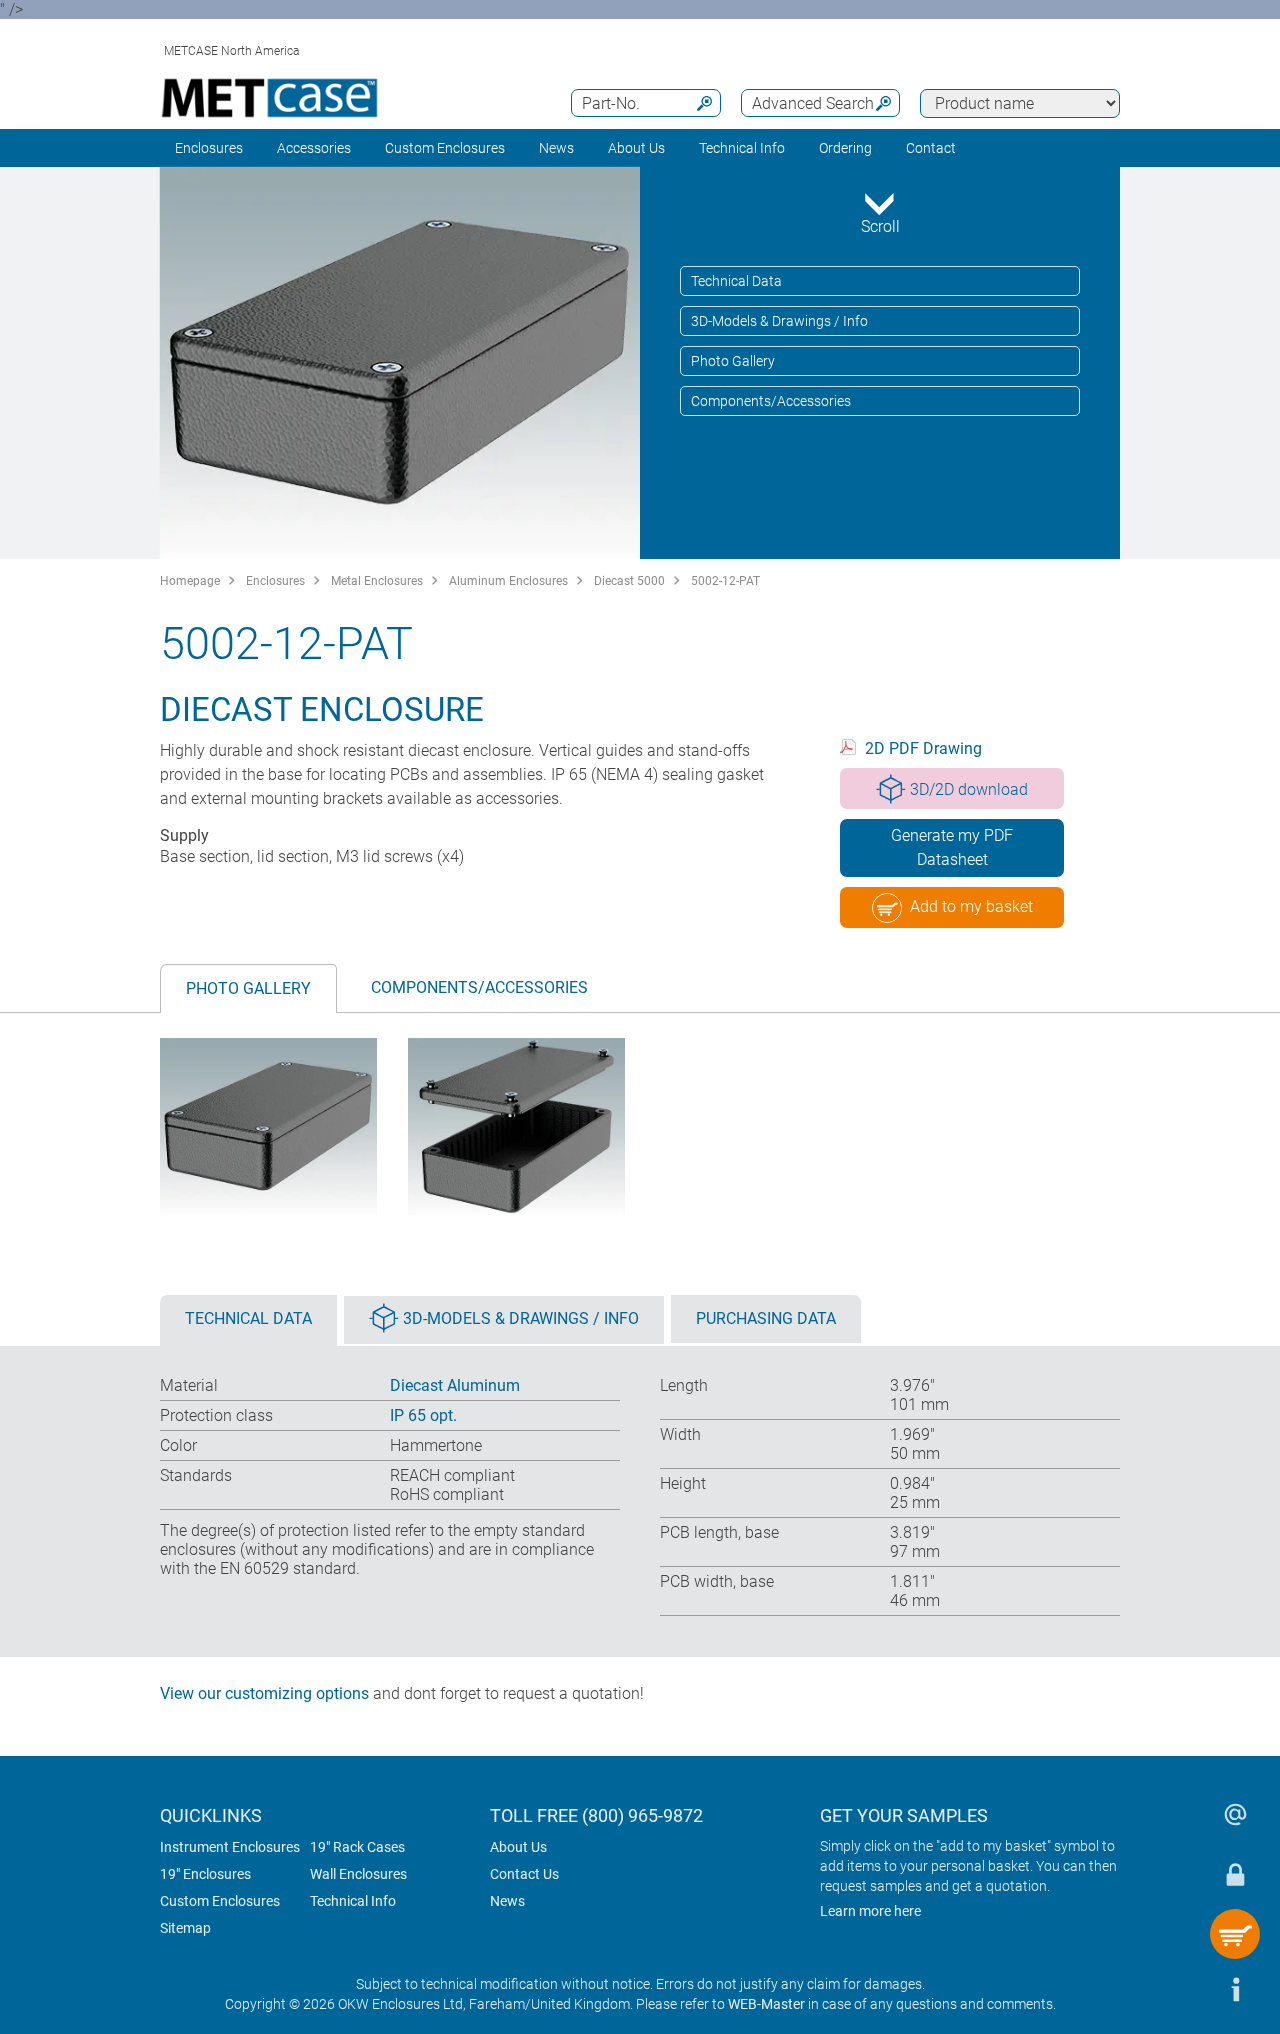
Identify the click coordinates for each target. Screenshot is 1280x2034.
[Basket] (1235, 1934)
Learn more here (870, 1911)
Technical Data (736, 281)
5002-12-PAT (725, 581)
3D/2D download (969, 789)
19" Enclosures (205, 1874)
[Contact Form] (1235, 1814)
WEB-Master (766, 2004)
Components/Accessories (771, 401)
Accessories (314, 148)
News (556, 148)
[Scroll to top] (1175, 1989)
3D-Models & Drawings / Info (779, 321)
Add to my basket (971, 906)
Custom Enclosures (445, 148)
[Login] (1235, 1874)
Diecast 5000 (629, 581)
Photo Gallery (733, 361)
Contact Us (524, 1874)
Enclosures (209, 148)
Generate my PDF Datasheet (952, 847)
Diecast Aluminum (455, 1385)
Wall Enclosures (358, 1874)
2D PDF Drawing (923, 748)
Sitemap (185, 1928)
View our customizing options (264, 1693)
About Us (518, 1847)
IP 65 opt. (423, 1415)
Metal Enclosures (377, 581)
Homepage (190, 581)
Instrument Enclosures (230, 1847)
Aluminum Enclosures (508, 581)
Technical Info (353, 1901)
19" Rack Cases (357, 1847)
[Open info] (1235, 1989)
